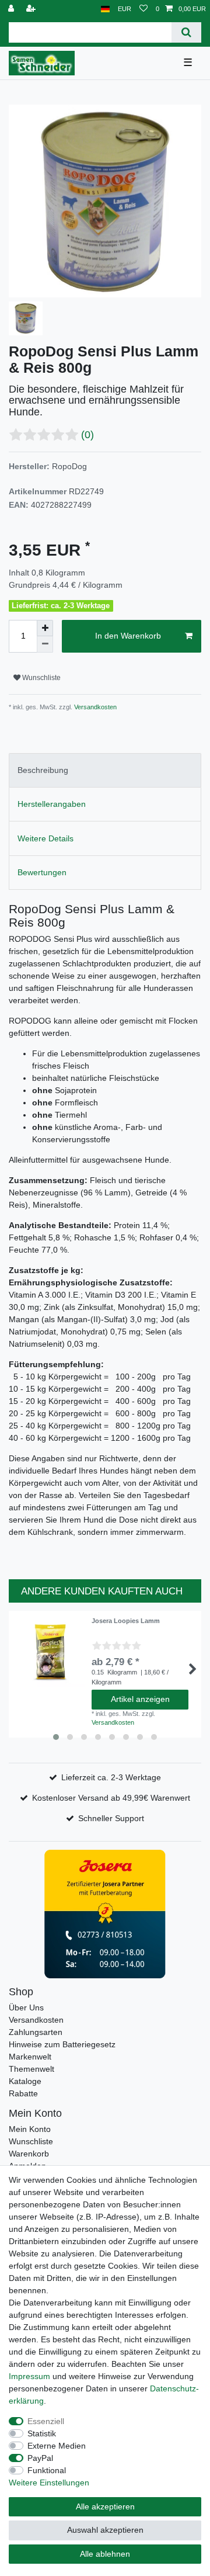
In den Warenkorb (128, 636)
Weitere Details (45, 838)
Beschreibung (43, 770)
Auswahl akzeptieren (105, 2530)
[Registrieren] (32, 9)
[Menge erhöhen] (45, 628)
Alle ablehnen (105, 2554)
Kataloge (25, 2081)
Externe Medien (57, 2446)
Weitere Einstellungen (49, 2483)
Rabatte (23, 2093)
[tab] (105, 770)
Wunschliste (41, 678)
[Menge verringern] (45, 644)
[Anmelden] (12, 9)
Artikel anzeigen (140, 1699)
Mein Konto (30, 2129)
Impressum (29, 2376)
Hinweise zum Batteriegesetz (62, 2044)
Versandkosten (94, 707)
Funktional (47, 2470)
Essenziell (46, 2421)
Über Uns (26, 2008)
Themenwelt (32, 2069)
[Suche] (186, 32)
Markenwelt (30, 2057)
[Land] (105, 9)
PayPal (40, 2458)
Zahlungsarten (36, 2032)
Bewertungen (42, 872)
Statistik (42, 2433)
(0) (87, 435)
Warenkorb (29, 2154)
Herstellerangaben (52, 804)
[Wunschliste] (143, 9)
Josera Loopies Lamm (126, 1621)
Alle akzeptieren (105, 2506)
